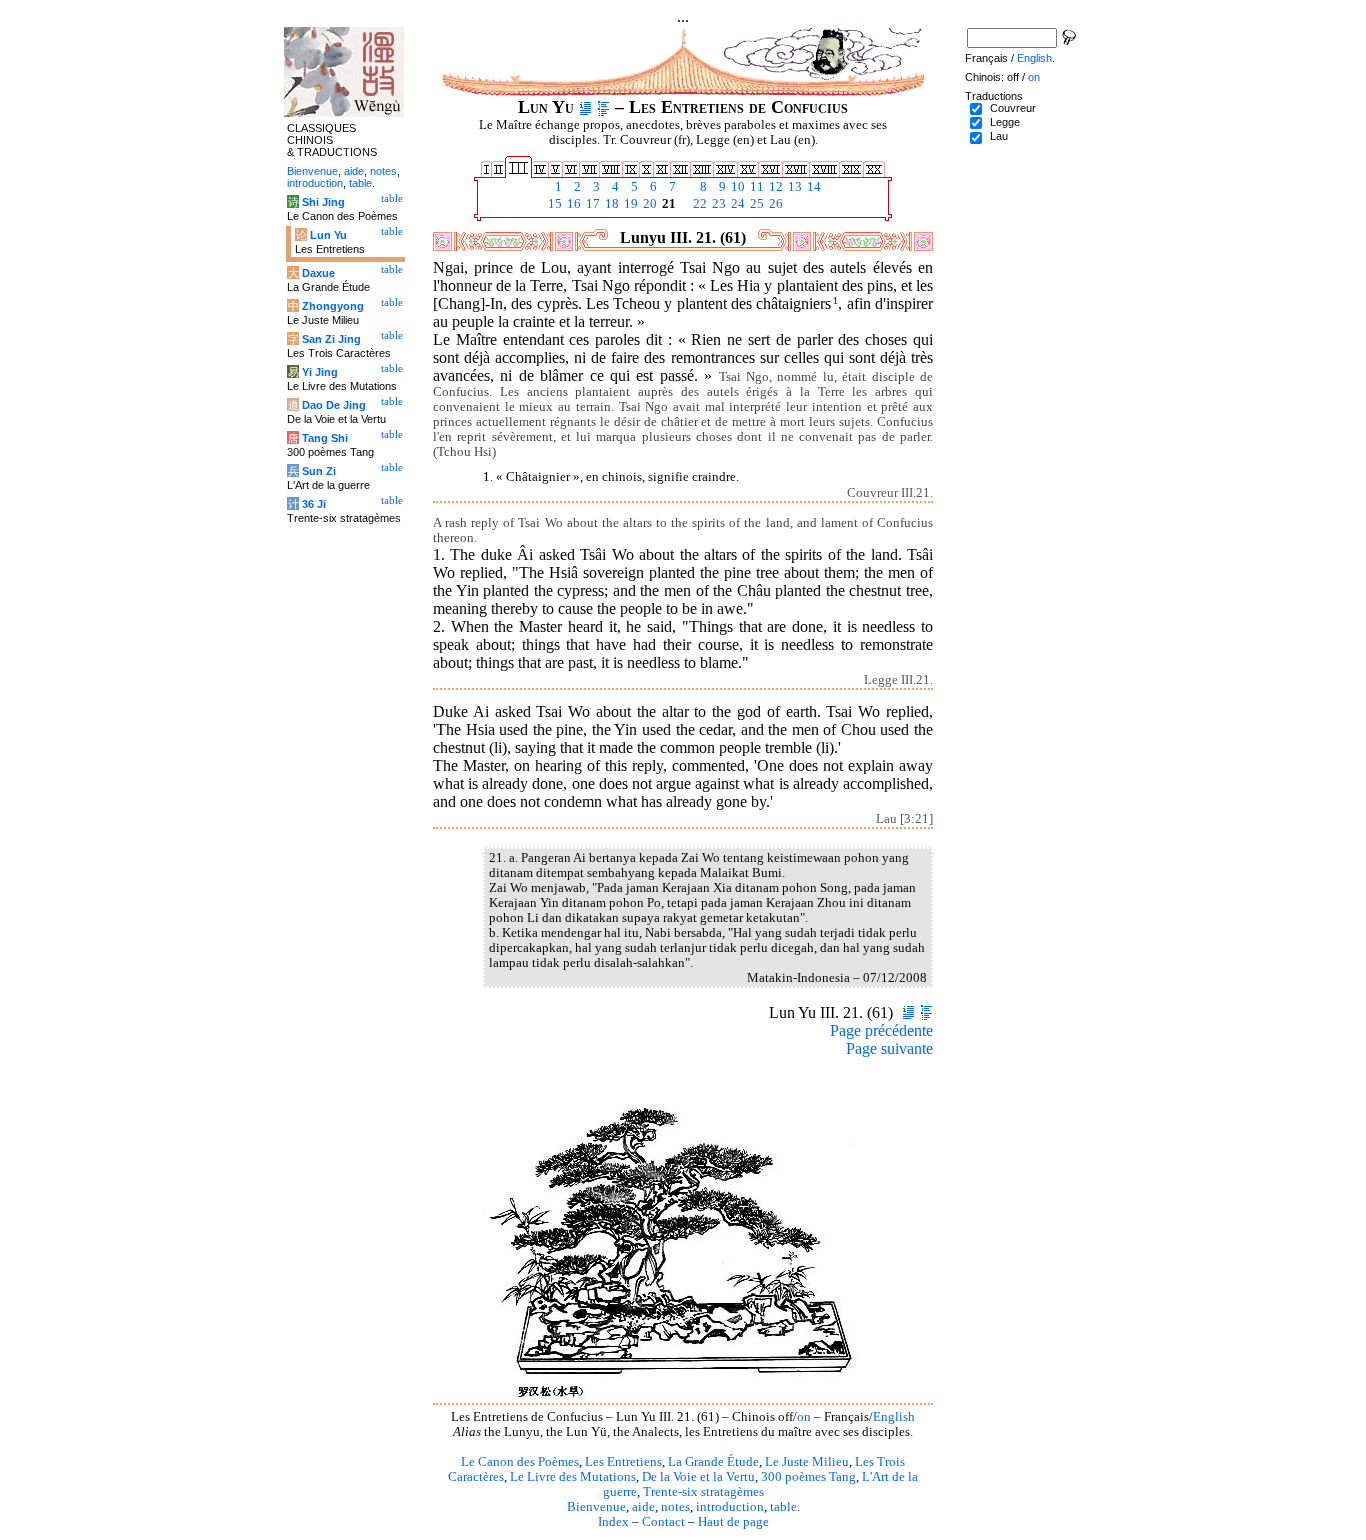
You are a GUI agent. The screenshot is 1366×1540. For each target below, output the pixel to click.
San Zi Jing (331, 339)
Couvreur (1013, 108)
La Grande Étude (713, 1462)
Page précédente (881, 1030)
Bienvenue (596, 1507)
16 (572, 204)
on (804, 1417)
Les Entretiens (623, 1462)
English (894, 1417)
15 (553, 204)
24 (736, 204)
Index (613, 1522)
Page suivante (889, 1048)
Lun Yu (328, 235)
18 (610, 204)
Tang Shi (325, 438)
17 (591, 204)
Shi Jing (323, 202)
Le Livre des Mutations (573, 1477)
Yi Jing (320, 372)
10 (736, 187)
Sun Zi (319, 471)
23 (717, 204)
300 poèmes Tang (808, 1477)
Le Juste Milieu (807, 1462)
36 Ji (314, 504)
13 (793, 187)
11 (755, 187)
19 (629, 204)
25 (755, 204)
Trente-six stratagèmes (703, 1492)
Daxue (318, 273)
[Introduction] (585, 107)
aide (643, 1507)
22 (698, 204)
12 (774, 187)
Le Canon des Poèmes (520, 1462)
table (783, 1507)
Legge (1005, 122)
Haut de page (733, 1522)
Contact (663, 1522)
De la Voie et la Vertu (698, 1477)
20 (648, 204)
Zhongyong (333, 306)
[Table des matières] (603, 107)
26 (774, 204)
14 (812, 187)
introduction (730, 1507)
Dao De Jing (334, 405)
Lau (999, 136)
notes (675, 1507)
